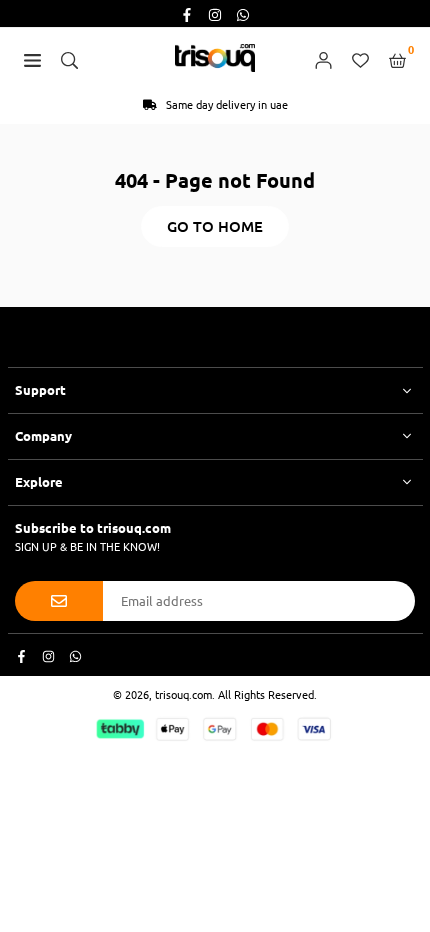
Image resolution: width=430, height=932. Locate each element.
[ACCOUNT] (323, 58)
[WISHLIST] (360, 58)
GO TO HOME (215, 226)
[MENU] (32, 58)
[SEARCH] (69, 58)
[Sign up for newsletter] (59, 601)
